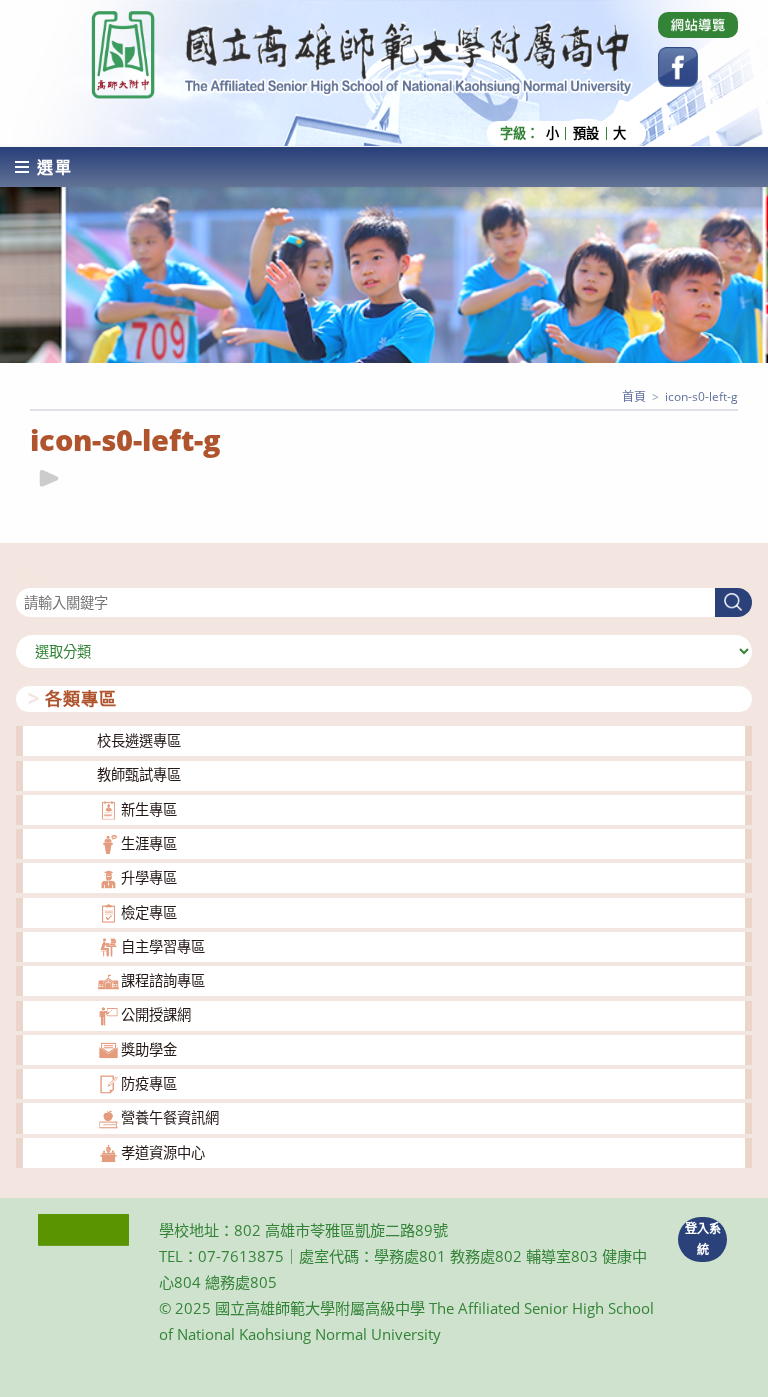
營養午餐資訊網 (170, 1117)
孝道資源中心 (163, 1152)
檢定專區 (149, 912)
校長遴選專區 (139, 740)
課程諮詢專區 (163, 980)
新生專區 (149, 809)
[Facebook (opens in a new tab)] (678, 67)
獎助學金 (149, 1049)
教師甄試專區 (139, 774)
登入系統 (703, 1239)
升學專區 (149, 877)
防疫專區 (149, 1083)
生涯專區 (149, 843)
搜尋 (30, 575)
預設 (586, 133)
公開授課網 (156, 1014)
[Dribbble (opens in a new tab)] (698, 25)
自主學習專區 (163, 946)
